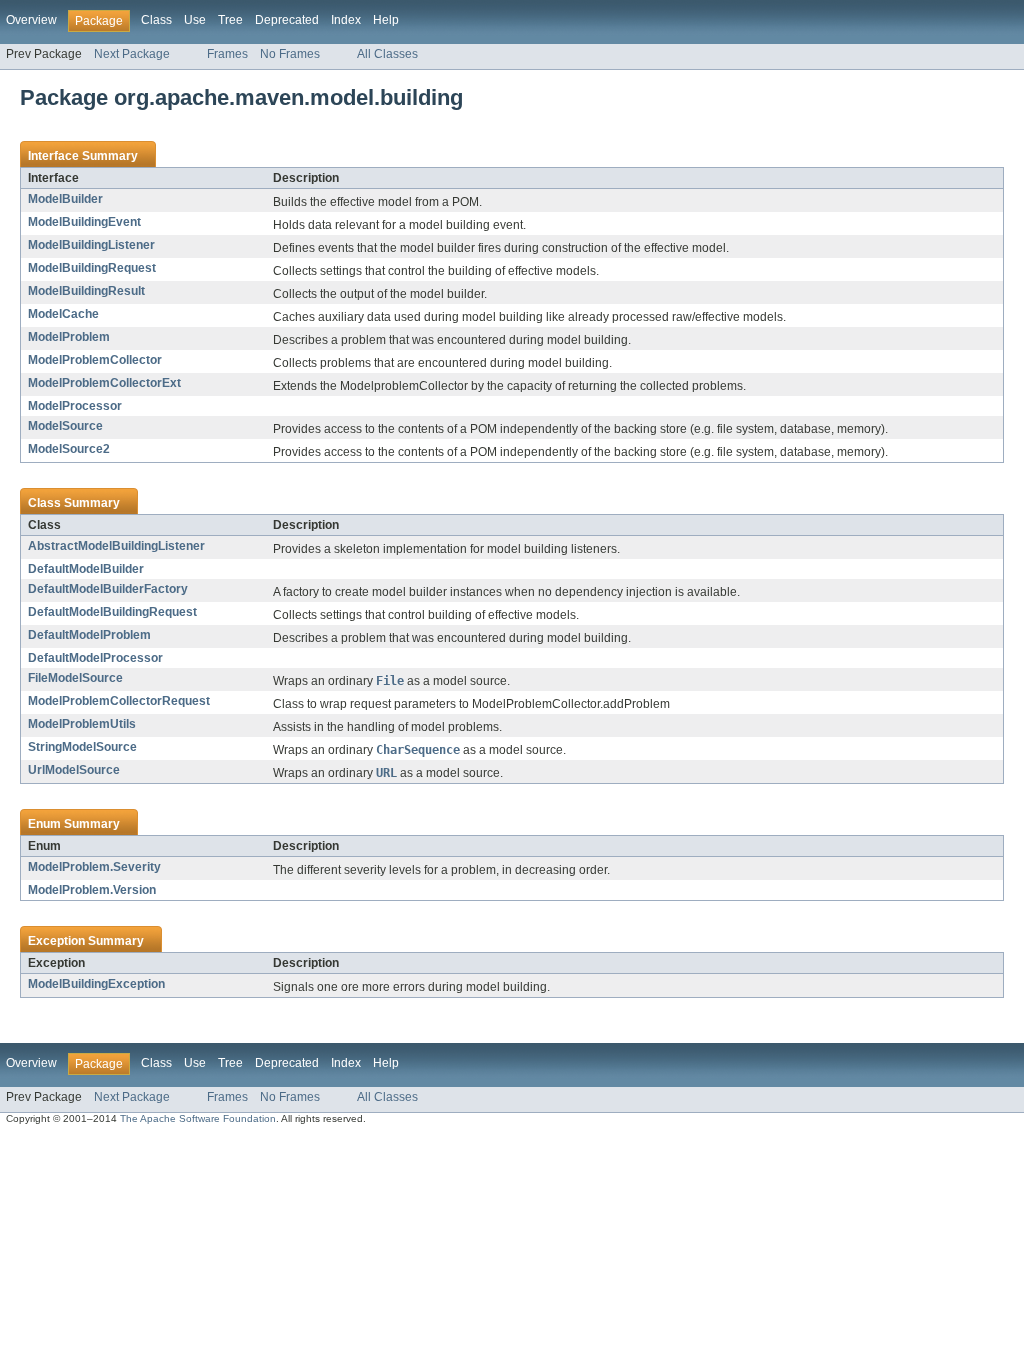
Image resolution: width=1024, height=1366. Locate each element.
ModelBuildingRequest (92, 268)
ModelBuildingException (96, 984)
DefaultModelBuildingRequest (112, 612)
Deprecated (287, 20)
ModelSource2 (69, 449)
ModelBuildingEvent (84, 222)
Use (195, 20)
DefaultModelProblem (89, 635)
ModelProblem (69, 337)
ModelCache (63, 314)
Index (346, 20)
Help (386, 20)
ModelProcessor (75, 406)
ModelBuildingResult (86, 291)
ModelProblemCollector (95, 360)
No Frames (290, 54)
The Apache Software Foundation (198, 1118)
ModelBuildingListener (91, 245)
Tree (230, 20)
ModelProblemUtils (82, 724)
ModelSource (65, 426)
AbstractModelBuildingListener (116, 546)
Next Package (132, 54)
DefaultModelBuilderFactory (108, 589)
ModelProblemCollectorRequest (119, 701)
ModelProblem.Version (92, 890)
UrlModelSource (74, 770)
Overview (31, 20)
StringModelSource (82, 747)
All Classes (387, 54)
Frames (227, 54)
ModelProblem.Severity (94, 867)
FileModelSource (75, 678)
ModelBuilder (65, 199)
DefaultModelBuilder (86, 569)
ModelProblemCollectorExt (104, 383)
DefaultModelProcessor (95, 658)
